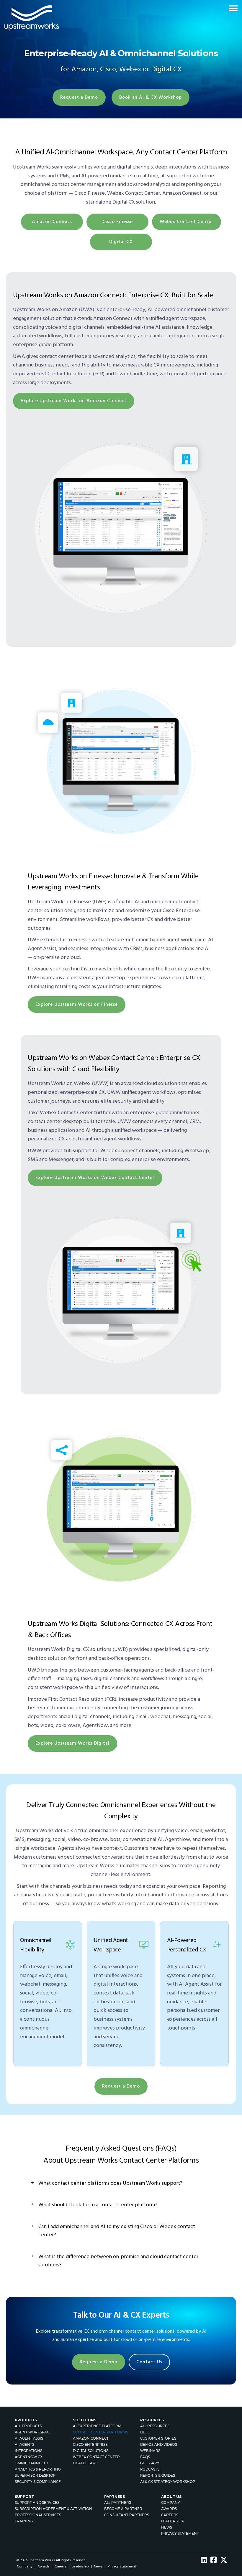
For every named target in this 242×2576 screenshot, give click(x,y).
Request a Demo (79, 98)
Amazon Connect (52, 222)
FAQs (145, 2457)
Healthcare (85, 2463)
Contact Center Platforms (100, 2432)
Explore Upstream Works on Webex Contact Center (95, 1178)
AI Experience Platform (97, 2426)
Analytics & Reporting (38, 2469)
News (167, 2527)
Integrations (28, 2451)
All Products (28, 2426)
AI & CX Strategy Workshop (168, 2482)
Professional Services (38, 2515)
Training (24, 2521)
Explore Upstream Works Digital (72, 1743)
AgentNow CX (29, 2457)
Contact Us (149, 2362)
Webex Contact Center (186, 222)
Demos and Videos (159, 2444)
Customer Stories (158, 2438)
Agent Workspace (33, 2432)
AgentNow (95, 1726)
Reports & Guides (158, 2475)
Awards (169, 2509)
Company (171, 2502)
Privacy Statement (180, 2533)
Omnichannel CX (32, 2463)
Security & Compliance (38, 2482)
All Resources (155, 2426)
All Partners (118, 2502)
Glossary (150, 2463)
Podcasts (150, 2469)
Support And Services (37, 2502)
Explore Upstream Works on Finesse (77, 1005)
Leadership (173, 2521)
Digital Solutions (91, 2451)
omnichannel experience (118, 1831)
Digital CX (121, 242)
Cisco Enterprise (90, 2444)
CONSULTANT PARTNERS (127, 2515)
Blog (145, 2432)
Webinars (150, 2451)
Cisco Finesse (117, 222)
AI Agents (24, 2444)
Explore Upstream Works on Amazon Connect (74, 401)
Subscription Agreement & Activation (53, 2509)
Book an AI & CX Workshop (151, 98)
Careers (170, 2515)
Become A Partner (123, 2509)
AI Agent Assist (30, 2438)
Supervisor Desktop (35, 2475)
